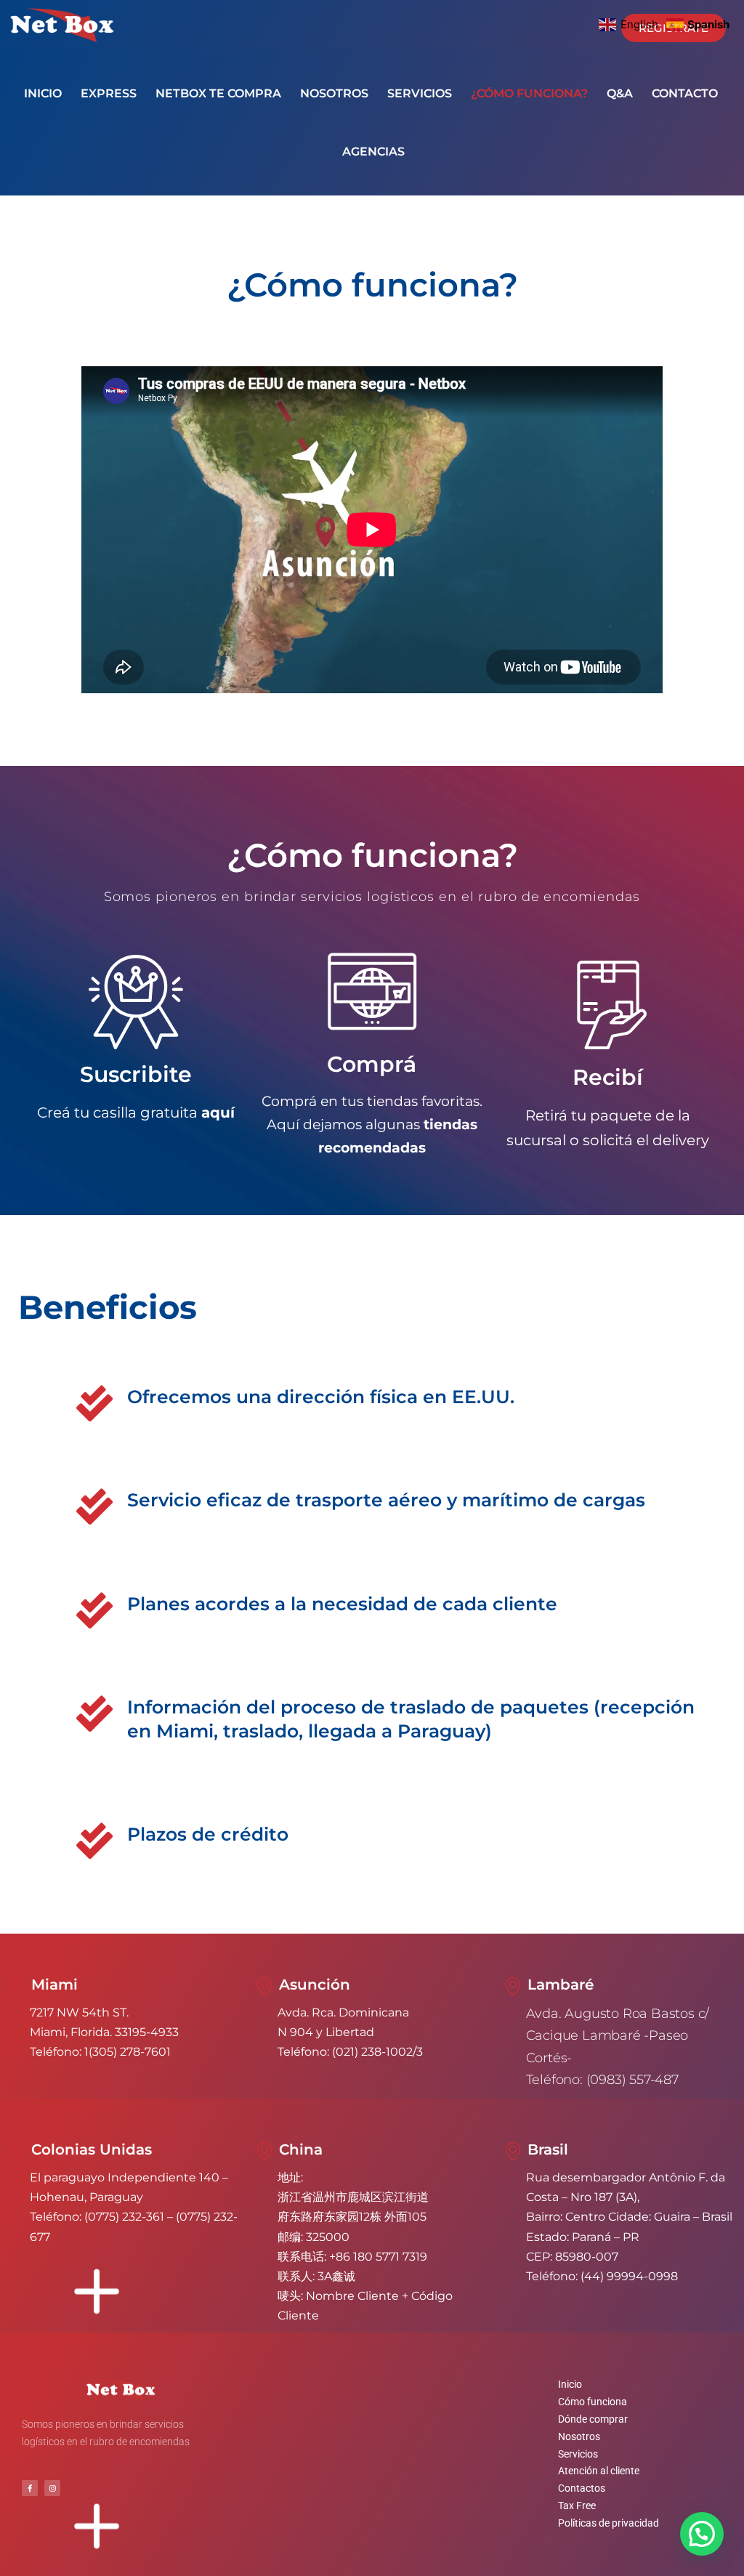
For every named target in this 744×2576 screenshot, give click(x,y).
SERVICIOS (420, 93)
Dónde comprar (593, 2419)
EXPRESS (109, 93)
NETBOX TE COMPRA (218, 93)
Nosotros (579, 2436)
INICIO (43, 93)
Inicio (570, 2384)
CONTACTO (685, 93)
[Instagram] (52, 2488)
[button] (702, 2534)
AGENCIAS (373, 152)
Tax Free (577, 2506)
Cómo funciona (593, 2402)
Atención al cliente (599, 2471)
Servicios (578, 2454)
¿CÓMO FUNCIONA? (529, 93)
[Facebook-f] (30, 2488)
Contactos (582, 2488)
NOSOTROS (334, 93)
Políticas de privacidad (608, 2523)
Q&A (620, 93)
